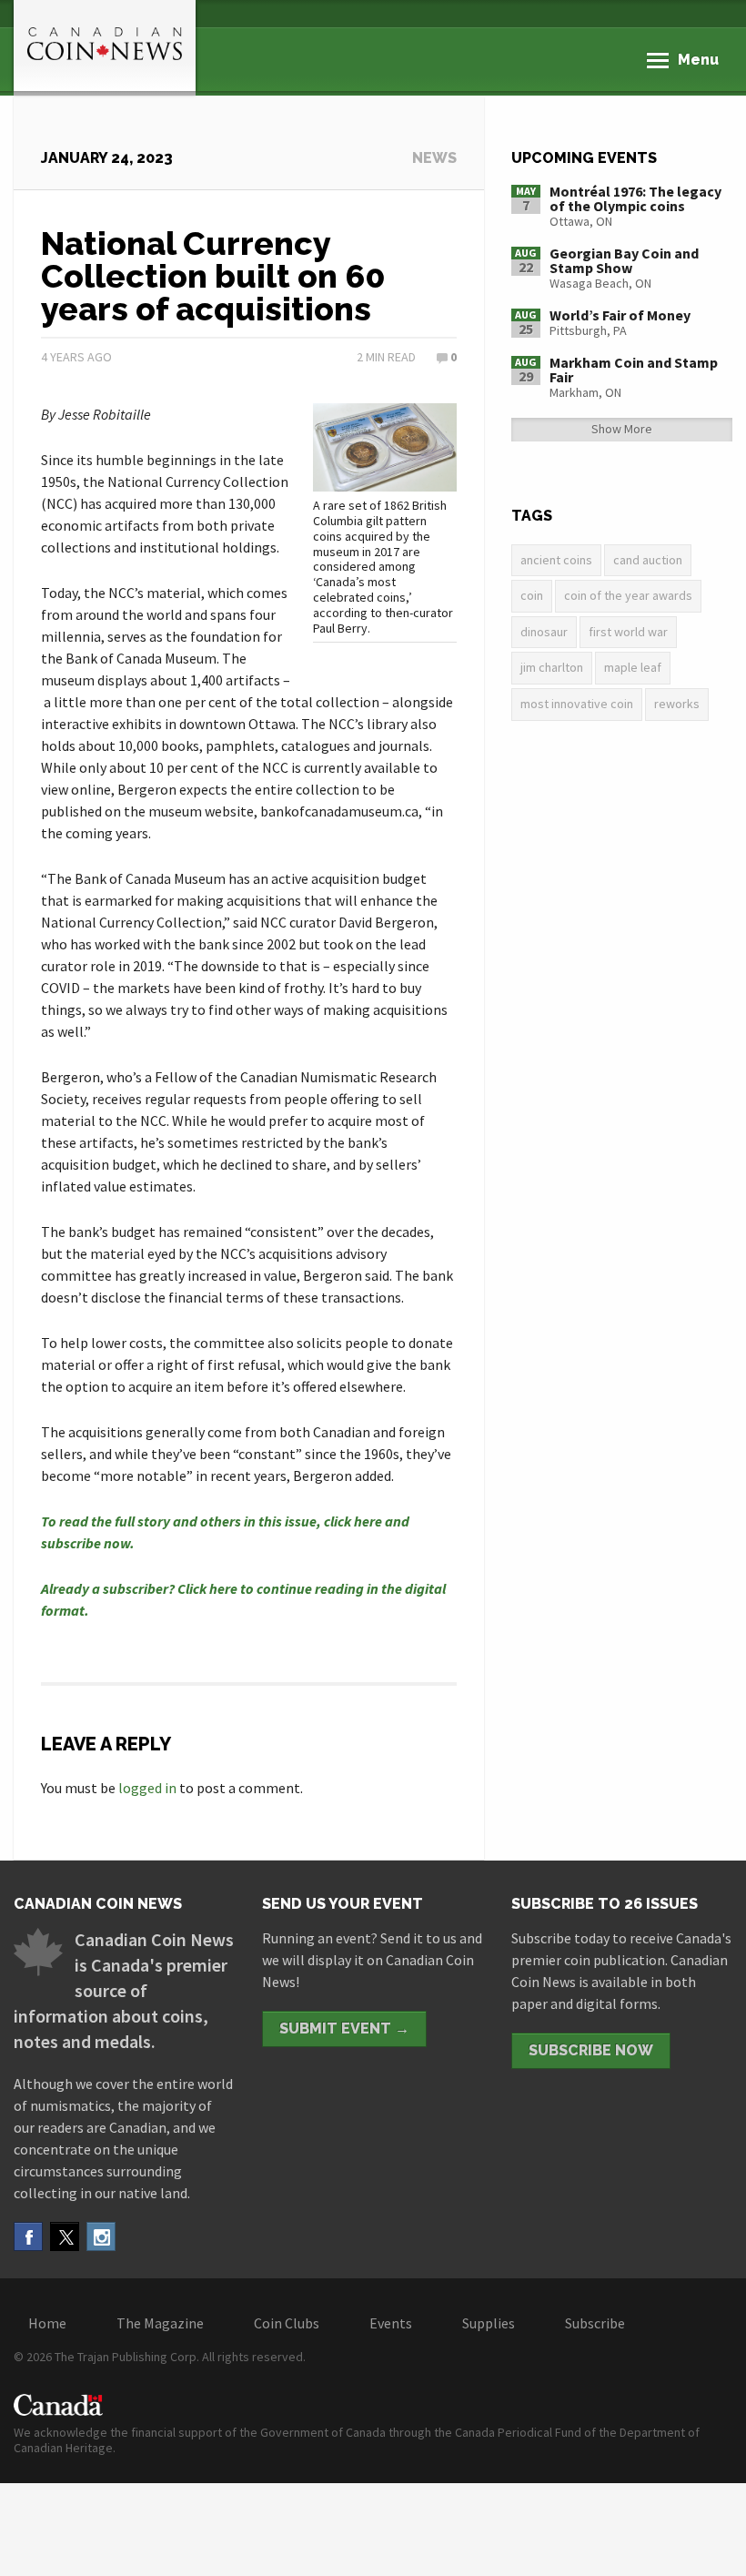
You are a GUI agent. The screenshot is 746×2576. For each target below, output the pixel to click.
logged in (147, 1788)
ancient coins (556, 560)
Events (391, 2323)
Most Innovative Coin (577, 704)
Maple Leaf (633, 667)
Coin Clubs (287, 2323)
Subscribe (595, 2323)
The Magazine (160, 2323)
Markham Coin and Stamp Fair (634, 370)
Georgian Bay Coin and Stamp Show (624, 260)
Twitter (65, 2236)
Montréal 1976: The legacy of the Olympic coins (635, 198)
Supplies (489, 2323)
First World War (628, 632)
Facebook (28, 2236)
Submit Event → (344, 2028)
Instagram (101, 2236)
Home (47, 2323)
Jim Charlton (552, 667)
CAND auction (648, 560)
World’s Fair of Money (620, 315)
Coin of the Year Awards (628, 595)
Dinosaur (544, 632)
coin (532, 595)
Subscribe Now (591, 2050)
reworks (677, 704)
